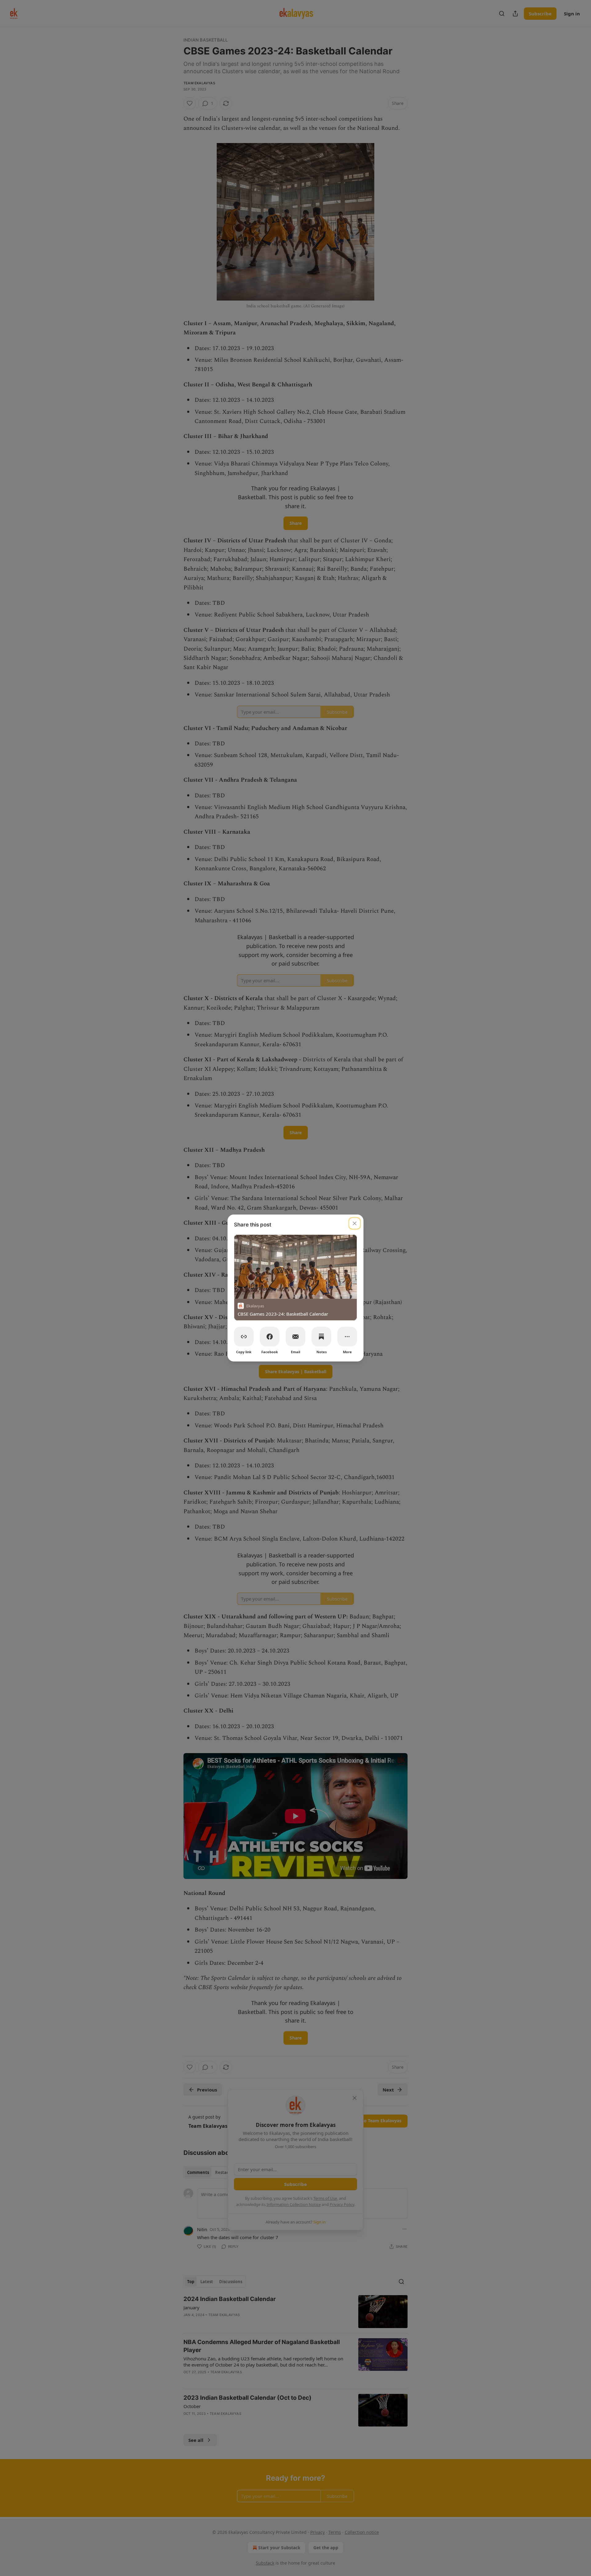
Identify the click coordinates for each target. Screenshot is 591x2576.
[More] (347, 1337)
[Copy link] (244, 1337)
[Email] (295, 1337)
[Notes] (321, 1337)
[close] (355, 1223)
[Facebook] (270, 1337)
